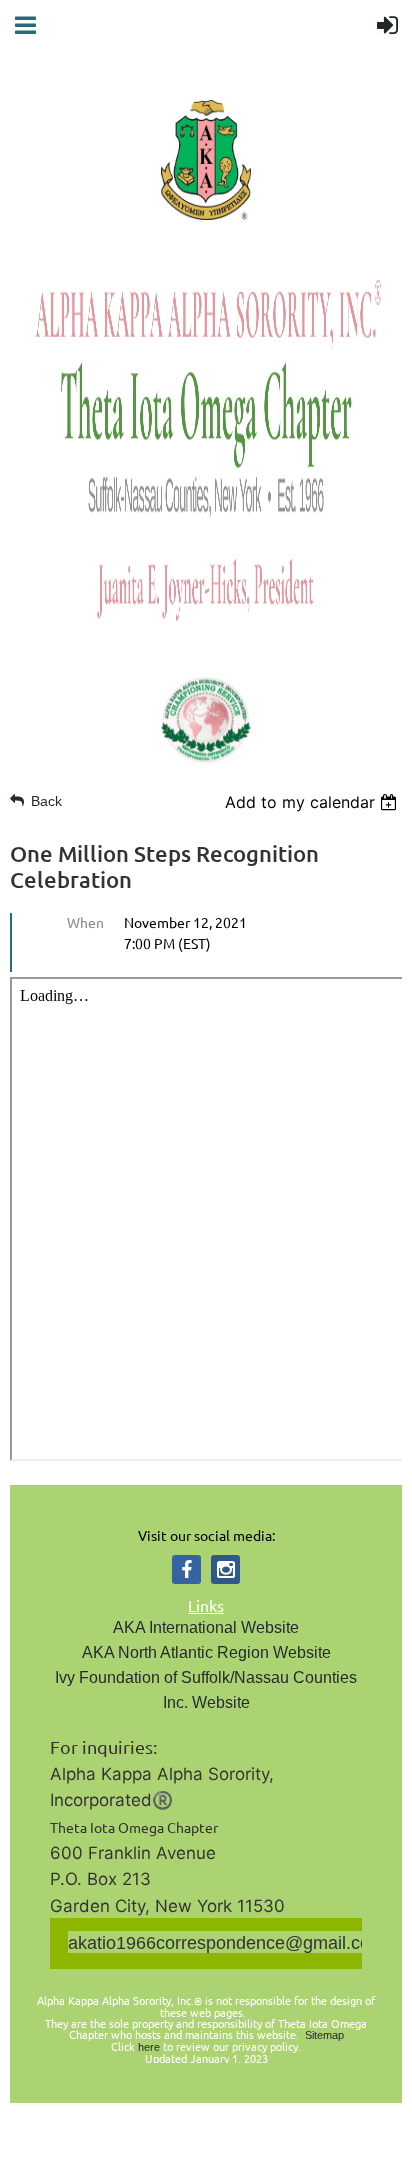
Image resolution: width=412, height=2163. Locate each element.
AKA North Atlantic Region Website (206, 1652)
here (149, 2047)
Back (46, 801)
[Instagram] (225, 1569)
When (85, 922)
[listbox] (313, 802)
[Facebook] (186, 1569)
